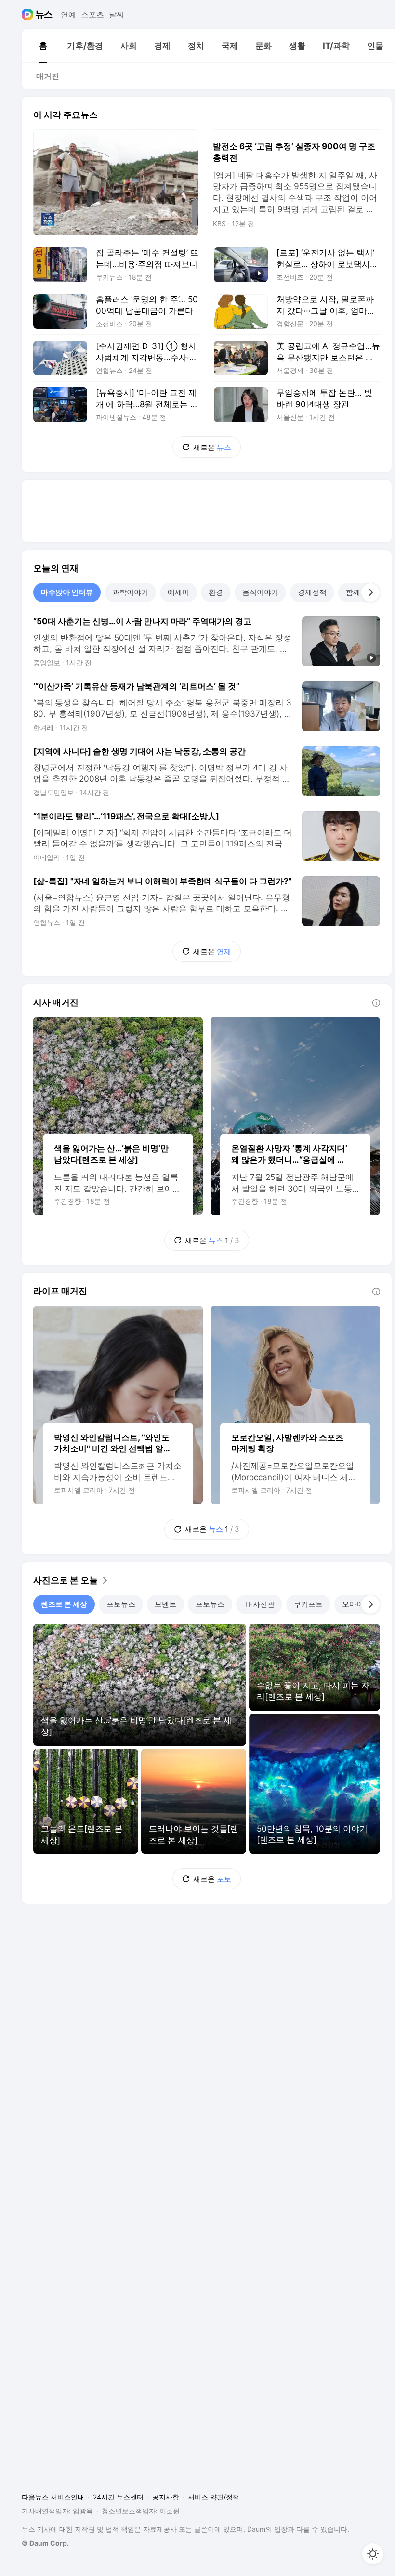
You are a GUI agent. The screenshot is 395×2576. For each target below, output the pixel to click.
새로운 (212, 447)
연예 (68, 14)
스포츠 (92, 14)
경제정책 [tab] (312, 592)
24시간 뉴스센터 (118, 2497)
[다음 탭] (370, 592)
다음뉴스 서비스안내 (53, 2497)
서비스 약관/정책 (214, 2497)
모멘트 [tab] (165, 1604)
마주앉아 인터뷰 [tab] (67, 592)
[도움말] (376, 1003)
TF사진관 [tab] (259, 1604)
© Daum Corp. (45, 2543)
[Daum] (29, 14)
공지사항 (166, 2497)
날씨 (117, 14)
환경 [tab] (216, 592)
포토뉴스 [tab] (121, 1604)
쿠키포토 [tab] (308, 1604)
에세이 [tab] (178, 592)
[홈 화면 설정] (373, 2554)
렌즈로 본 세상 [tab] (64, 1604)
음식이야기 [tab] (260, 592)
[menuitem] (43, 46)
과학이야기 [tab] (130, 592)
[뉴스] (44, 14)
